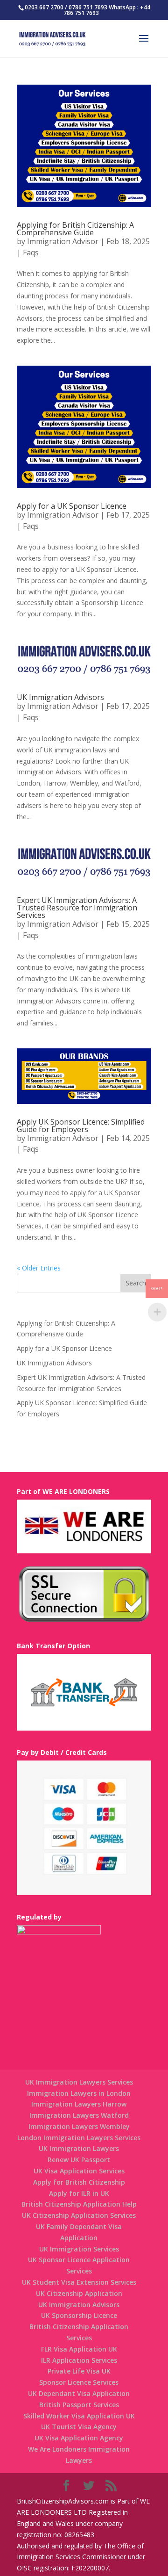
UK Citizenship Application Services (79, 2215)
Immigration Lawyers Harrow (79, 2104)
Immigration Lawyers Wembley (79, 2126)
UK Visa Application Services (79, 2171)
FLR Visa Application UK (79, 2349)
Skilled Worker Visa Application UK (79, 2416)
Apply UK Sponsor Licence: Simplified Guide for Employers (81, 1126)
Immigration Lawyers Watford (79, 2115)
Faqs (31, 253)
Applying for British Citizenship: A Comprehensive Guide (75, 229)
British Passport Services (79, 2405)
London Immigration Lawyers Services (79, 2138)
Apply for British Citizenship (79, 2182)
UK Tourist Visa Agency (79, 2427)
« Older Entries (39, 1268)
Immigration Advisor (63, 241)
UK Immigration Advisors (60, 697)
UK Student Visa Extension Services (79, 2282)
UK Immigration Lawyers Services (79, 2082)
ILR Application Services (79, 2360)
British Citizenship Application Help (79, 2204)
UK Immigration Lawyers (79, 2148)
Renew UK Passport (79, 2160)
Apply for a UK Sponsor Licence (72, 506)
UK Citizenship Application (79, 2293)
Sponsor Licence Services (79, 2382)
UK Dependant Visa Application (79, 2393)
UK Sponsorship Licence (79, 2315)
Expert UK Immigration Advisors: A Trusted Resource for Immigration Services (77, 908)
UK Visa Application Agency (79, 2438)
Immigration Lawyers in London (79, 2093)
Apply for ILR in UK (79, 2193)
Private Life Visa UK (79, 2371)
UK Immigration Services (79, 2249)
